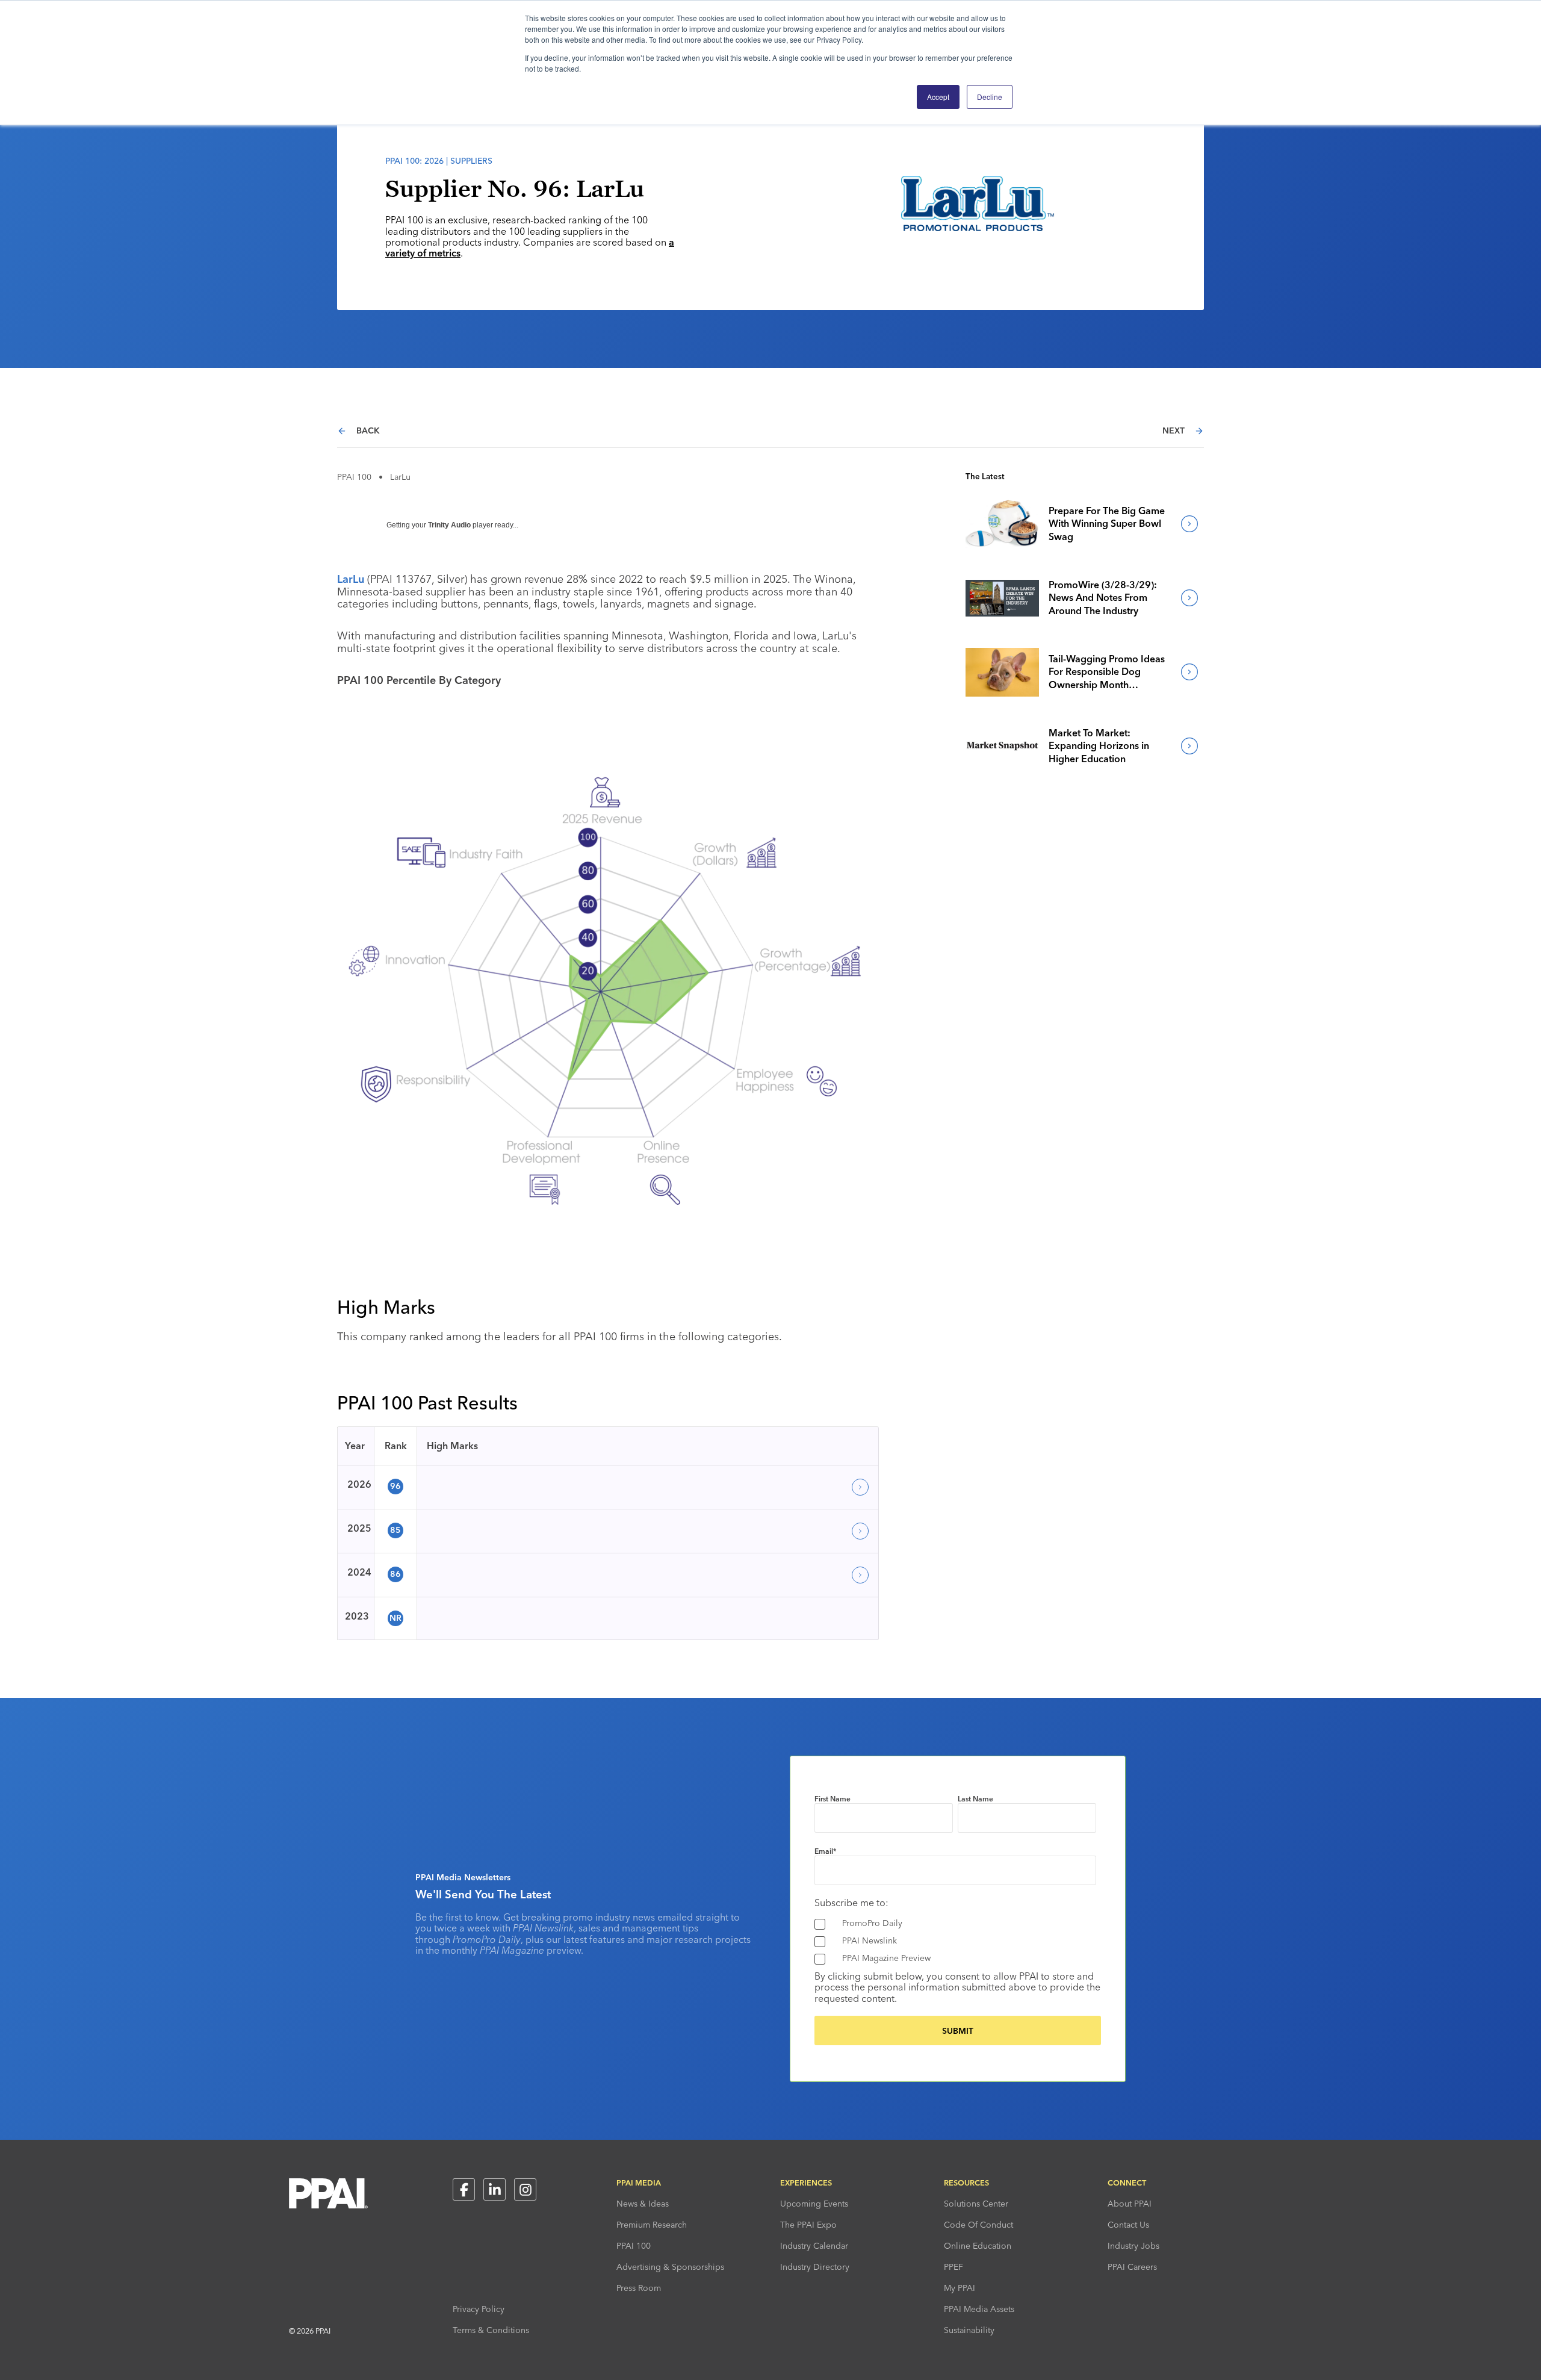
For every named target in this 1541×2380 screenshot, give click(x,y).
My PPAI (960, 2288)
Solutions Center (976, 2204)
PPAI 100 (354, 477)
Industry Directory (815, 2267)
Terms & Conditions (491, 2330)
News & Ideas (643, 2204)
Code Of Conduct (978, 2225)
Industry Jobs (1133, 2246)
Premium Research (652, 2225)
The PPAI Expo (808, 2225)
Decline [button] (990, 97)
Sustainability (969, 2330)
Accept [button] (938, 97)
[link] (1002, 524)
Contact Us (1128, 2225)
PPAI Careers (1132, 2267)
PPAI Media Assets (979, 2309)
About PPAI (1130, 2204)
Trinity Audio (449, 525)
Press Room (639, 2288)
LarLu (351, 579)
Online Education (978, 2246)
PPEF (953, 2267)
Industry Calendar (814, 2246)
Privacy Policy (479, 2309)
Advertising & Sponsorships (670, 2267)
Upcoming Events (814, 2204)
